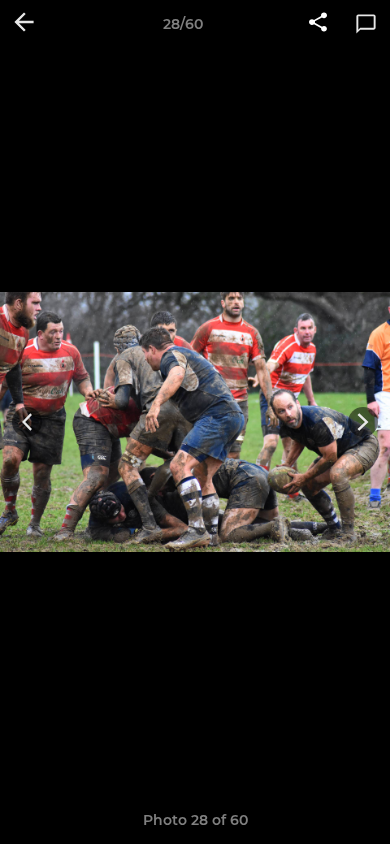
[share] (318, 24)
